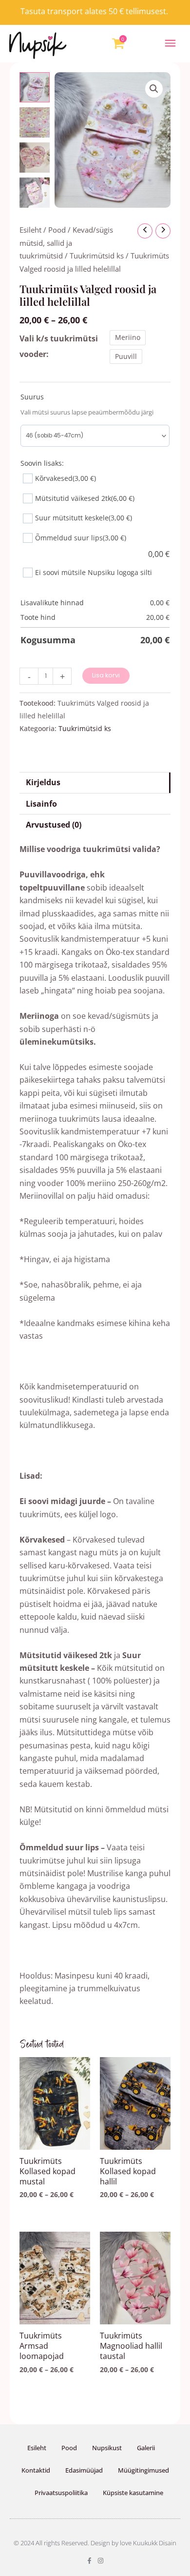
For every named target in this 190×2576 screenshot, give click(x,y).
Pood (57, 230)
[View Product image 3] (35, 158)
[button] (171, 44)
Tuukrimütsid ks (97, 256)
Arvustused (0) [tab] (54, 825)
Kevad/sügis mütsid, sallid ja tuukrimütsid (66, 243)
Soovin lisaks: (42, 463)
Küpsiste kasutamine (133, 2493)
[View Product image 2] (35, 122)
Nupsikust (107, 2448)
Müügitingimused (143, 2470)
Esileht (30, 230)
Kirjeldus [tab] (43, 782)
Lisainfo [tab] (41, 804)
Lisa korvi (106, 675)
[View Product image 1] (35, 87)
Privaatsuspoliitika (61, 2493)
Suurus (32, 397)
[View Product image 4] (35, 193)
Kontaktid (36, 2470)
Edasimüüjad (84, 2470)
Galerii (146, 2448)
